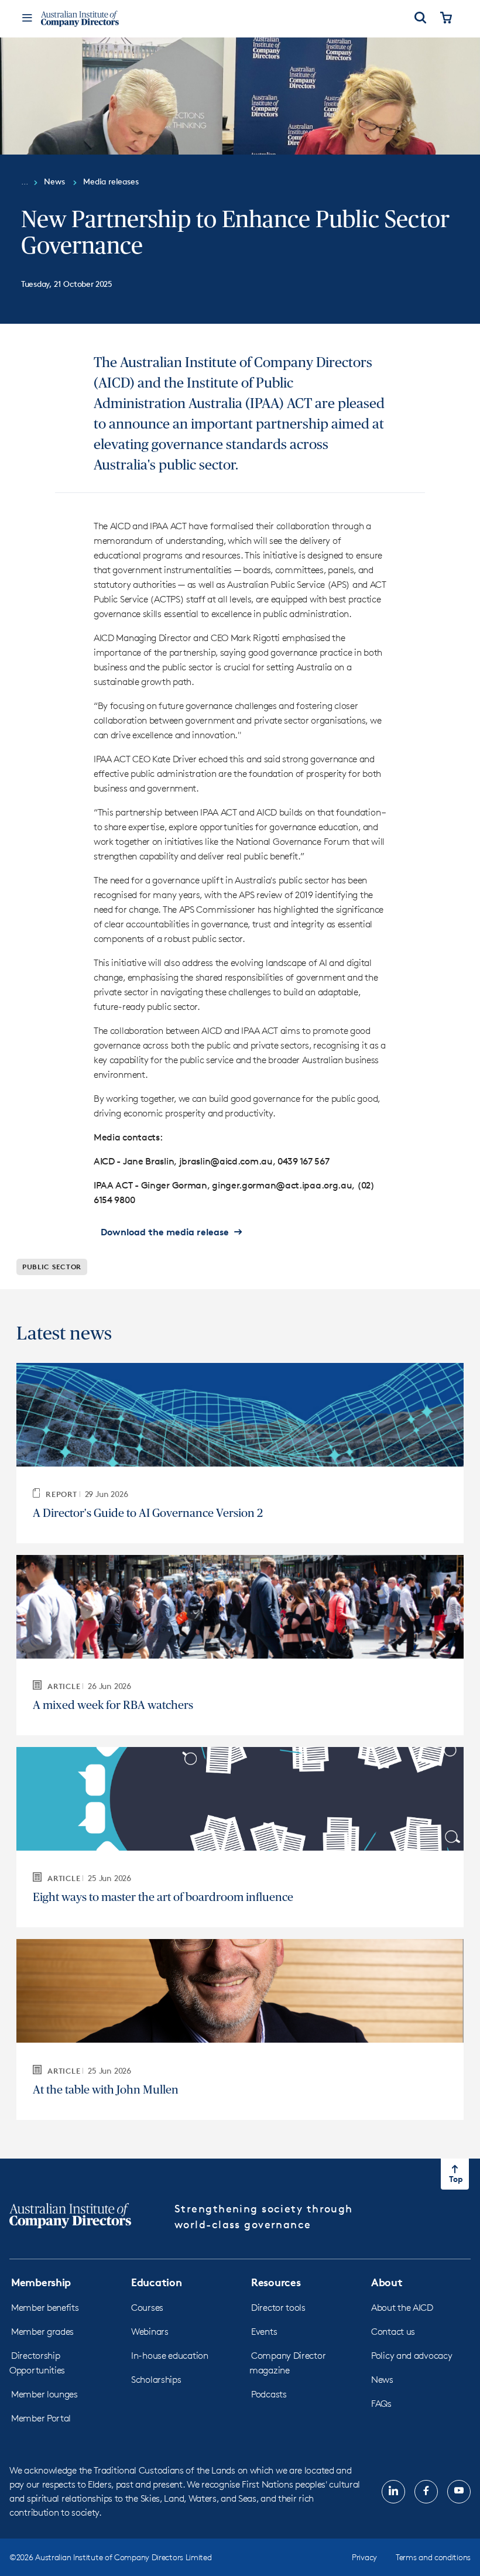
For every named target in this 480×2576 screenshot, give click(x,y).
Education (156, 2282)
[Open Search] (420, 19)
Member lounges (44, 2394)
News (382, 2380)
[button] (172, 1232)
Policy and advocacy (412, 2356)
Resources (276, 2282)
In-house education (170, 2356)
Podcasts (269, 2394)
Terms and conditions (433, 2557)
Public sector (52, 1267)
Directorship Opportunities (37, 2363)
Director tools (278, 2308)
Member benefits (45, 2308)
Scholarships (156, 2380)
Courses (147, 2308)
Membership (41, 2282)
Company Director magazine (287, 2363)
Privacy (364, 2557)
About (387, 2282)
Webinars (150, 2332)
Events (264, 2332)
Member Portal (41, 2418)
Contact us (393, 2332)
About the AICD (402, 2308)
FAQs (381, 2404)
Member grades (42, 2332)
